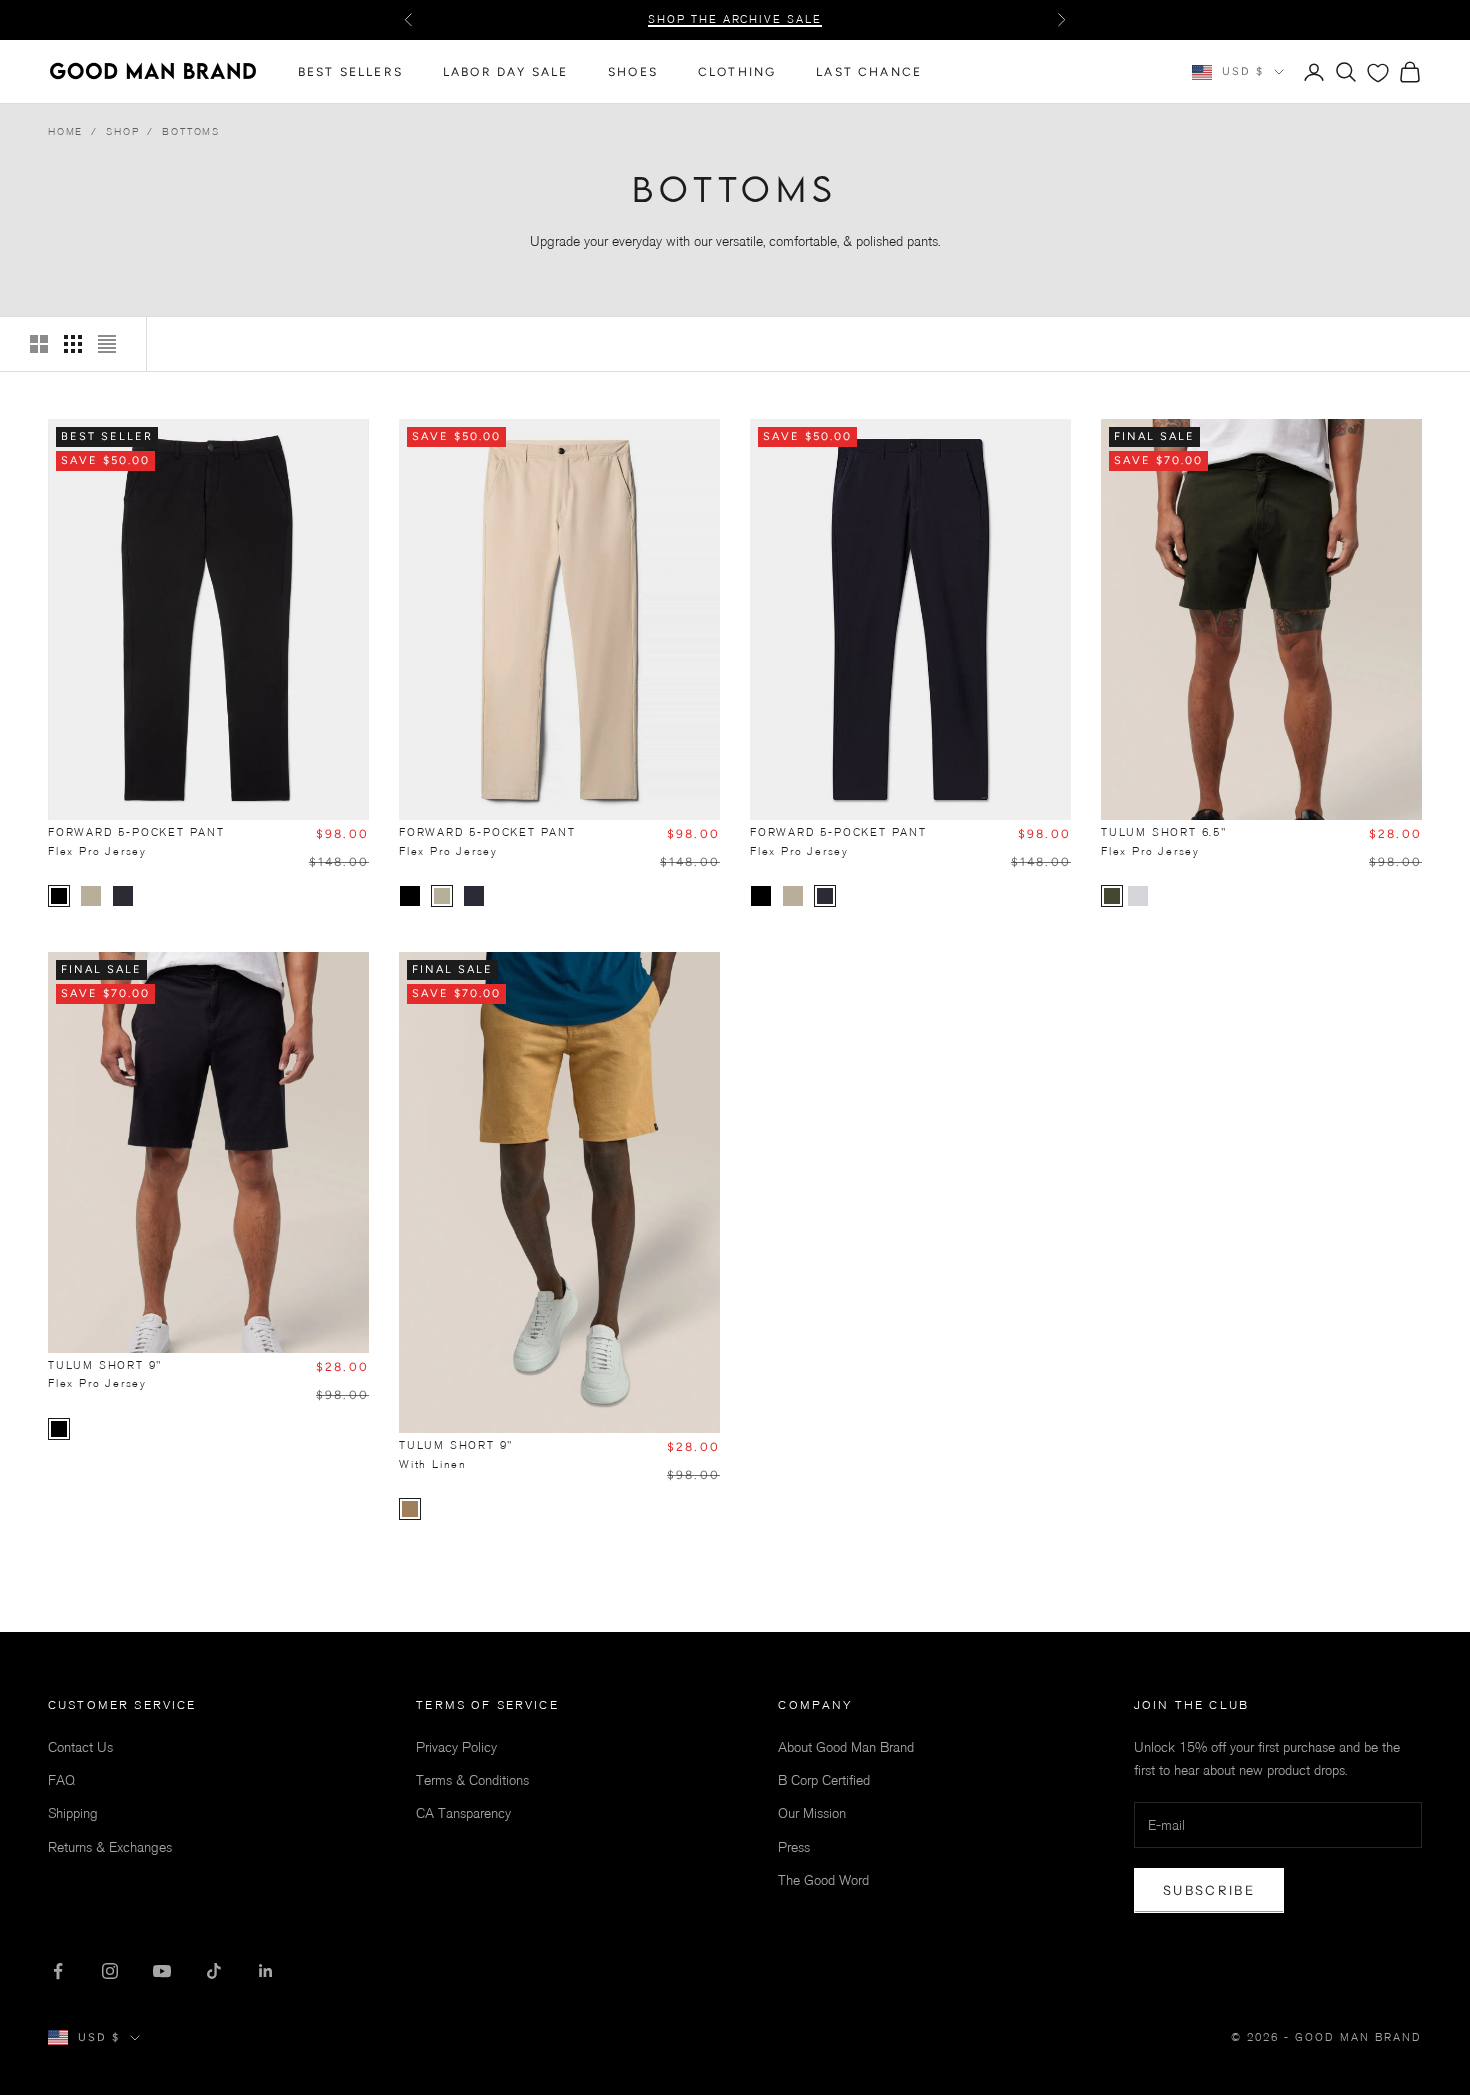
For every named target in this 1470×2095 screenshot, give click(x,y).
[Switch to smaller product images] (73, 344)
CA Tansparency (463, 1813)
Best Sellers (350, 72)
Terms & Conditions (472, 1780)
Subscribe (1209, 1890)
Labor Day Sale (505, 72)
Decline (510, 2044)
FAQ (61, 1780)
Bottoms (191, 131)
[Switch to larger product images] (39, 344)
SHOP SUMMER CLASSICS (735, 29)
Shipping (73, 1813)
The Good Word (823, 1880)
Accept (314, 2044)
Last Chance (869, 72)
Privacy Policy (351, 1993)
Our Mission (812, 1813)
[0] (1378, 73)
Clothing (737, 72)
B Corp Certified (824, 1780)
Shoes (633, 72)
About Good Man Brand (846, 1747)
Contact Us (80, 1747)
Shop (122, 131)
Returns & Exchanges (110, 1847)
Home (65, 131)
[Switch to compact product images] (107, 344)
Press (794, 1847)
